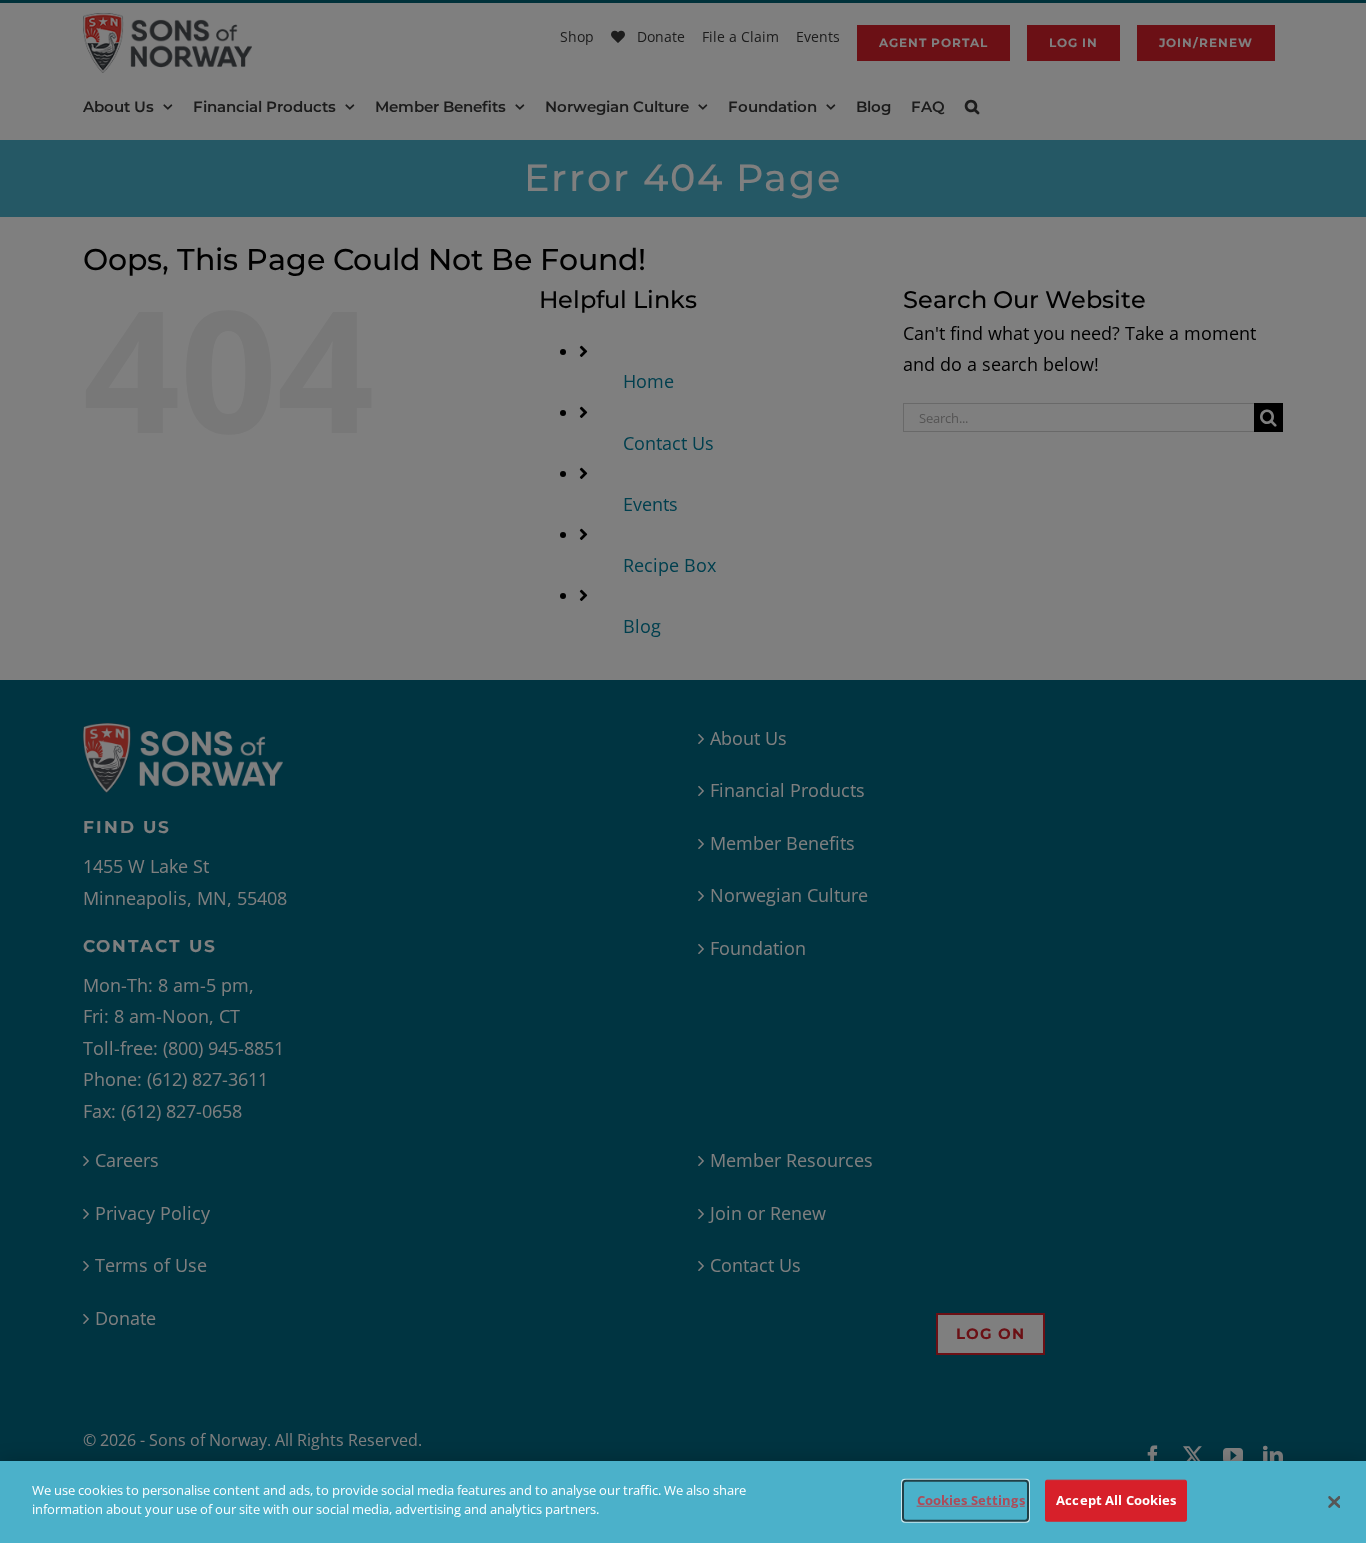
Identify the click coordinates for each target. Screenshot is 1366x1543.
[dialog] (683, 1502)
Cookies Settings (971, 1500)
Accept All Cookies (1116, 1500)
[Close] (1334, 1502)
